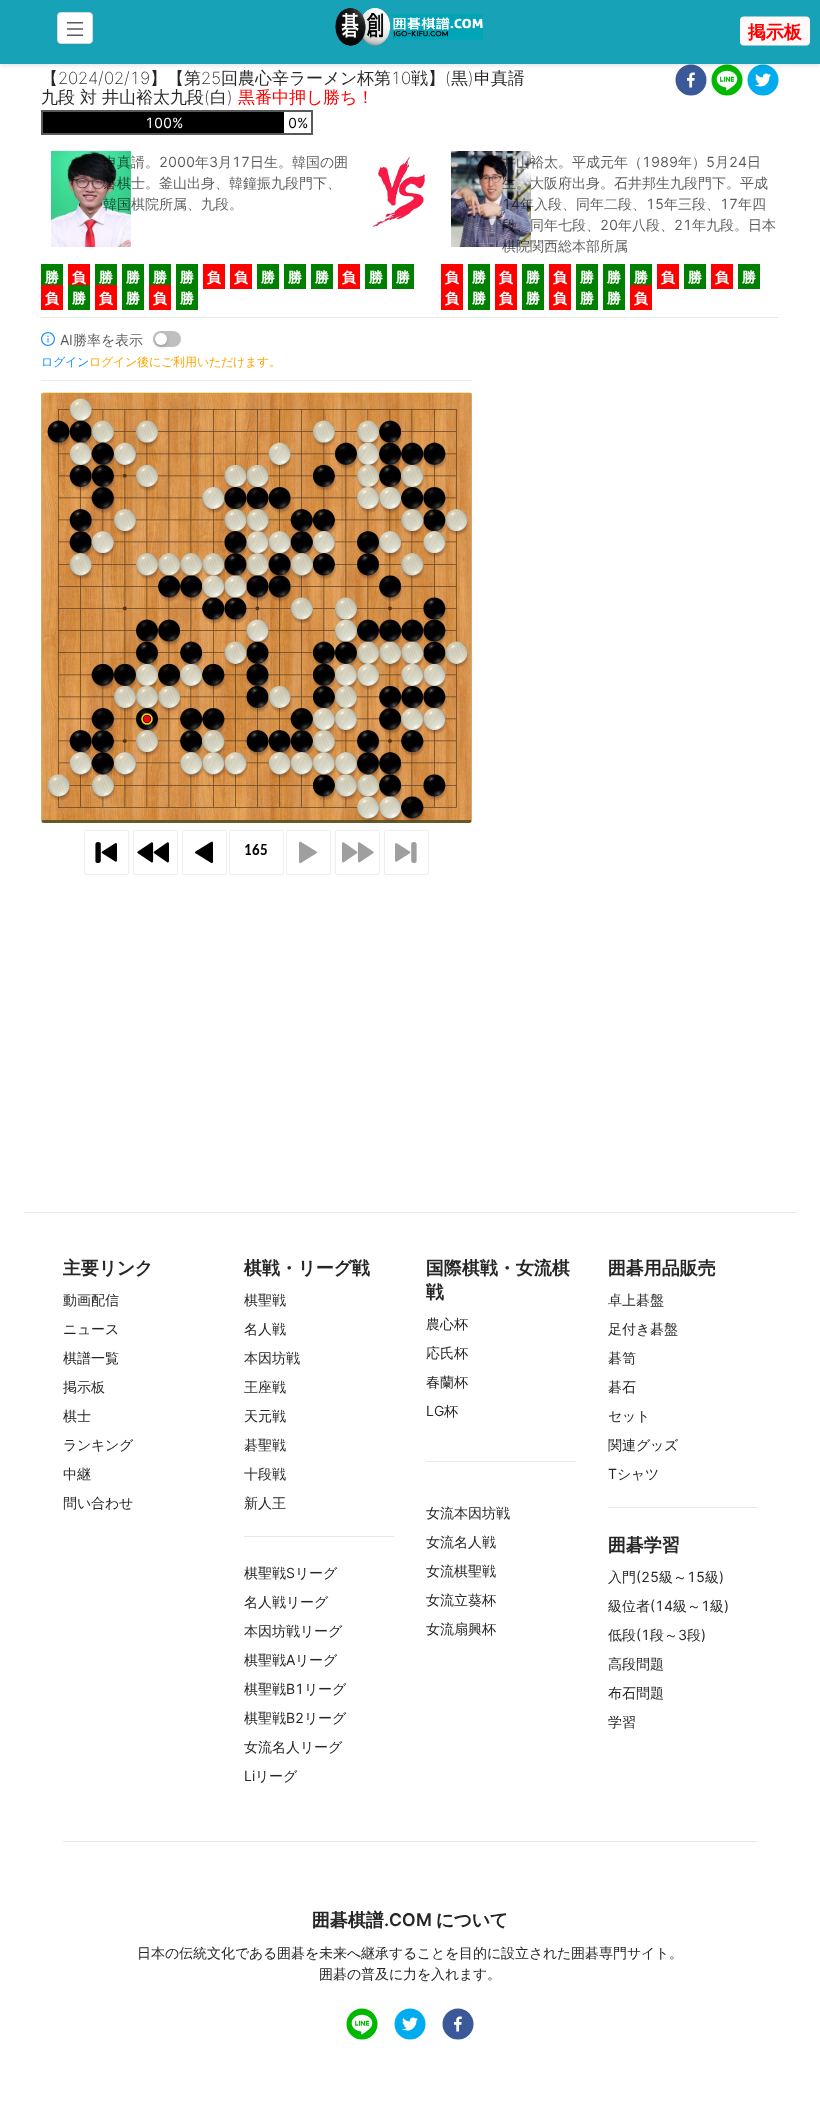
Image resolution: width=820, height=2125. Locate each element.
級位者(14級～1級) (668, 1605)
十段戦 (265, 1473)
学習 (622, 1721)
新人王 (265, 1502)
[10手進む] (357, 852)
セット (629, 1415)
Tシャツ (633, 1473)
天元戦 (265, 1415)
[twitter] (763, 82)
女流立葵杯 (461, 1599)
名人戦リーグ (286, 1601)
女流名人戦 (461, 1541)
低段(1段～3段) (657, 1634)
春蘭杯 (447, 1381)
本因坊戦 (272, 1357)
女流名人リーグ (293, 1746)
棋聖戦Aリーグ (290, 1659)
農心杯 (447, 1323)
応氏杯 (447, 1352)
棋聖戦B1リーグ (295, 1688)
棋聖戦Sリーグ (290, 1572)
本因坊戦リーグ (293, 1630)
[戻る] (204, 852)
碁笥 (622, 1357)
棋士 (77, 1415)
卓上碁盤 (636, 1299)
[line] (727, 82)
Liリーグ (270, 1775)
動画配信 (91, 1299)
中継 (77, 1473)
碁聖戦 (265, 1444)
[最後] (406, 852)
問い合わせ (98, 1502)
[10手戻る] (155, 852)
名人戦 (265, 1328)
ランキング (98, 1444)
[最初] (106, 852)
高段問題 (636, 1663)
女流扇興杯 (461, 1628)
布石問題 (636, 1692)
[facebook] (691, 82)
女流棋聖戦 (461, 1570)
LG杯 (442, 1410)
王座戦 (265, 1386)
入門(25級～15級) (666, 1576)
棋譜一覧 (91, 1357)
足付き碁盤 (643, 1328)
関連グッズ (643, 1444)
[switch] (167, 339)
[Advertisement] (410, 1017)
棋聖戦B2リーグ (295, 1717)
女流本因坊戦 (468, 1512)
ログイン (65, 361)
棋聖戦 (265, 1299)
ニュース (91, 1328)
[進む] (308, 852)
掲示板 (775, 31)
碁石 (622, 1386)
